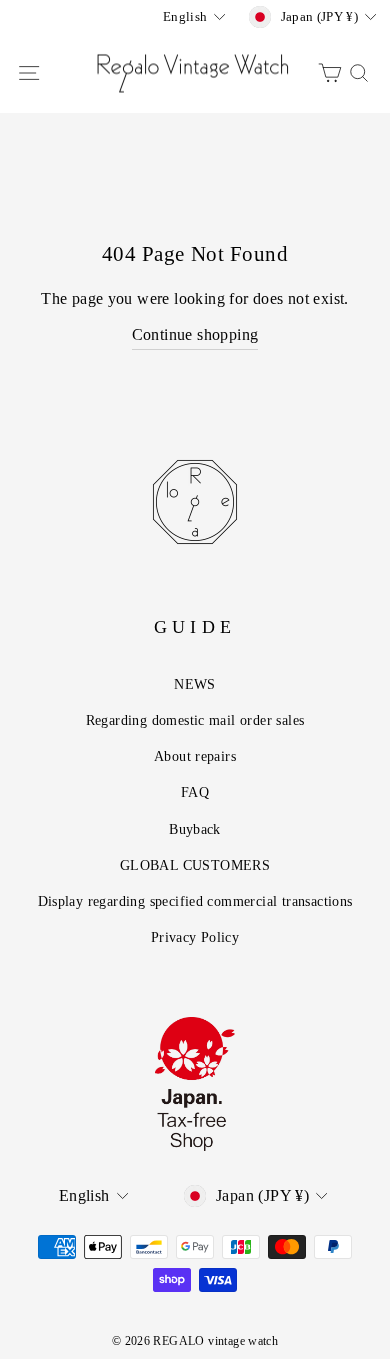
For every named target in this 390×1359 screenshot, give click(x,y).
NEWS (195, 684)
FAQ (195, 792)
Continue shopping (195, 334)
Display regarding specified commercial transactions (195, 901)
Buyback (195, 829)
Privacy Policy (195, 937)
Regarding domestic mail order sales (195, 720)
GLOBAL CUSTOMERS (195, 865)
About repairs (195, 756)
